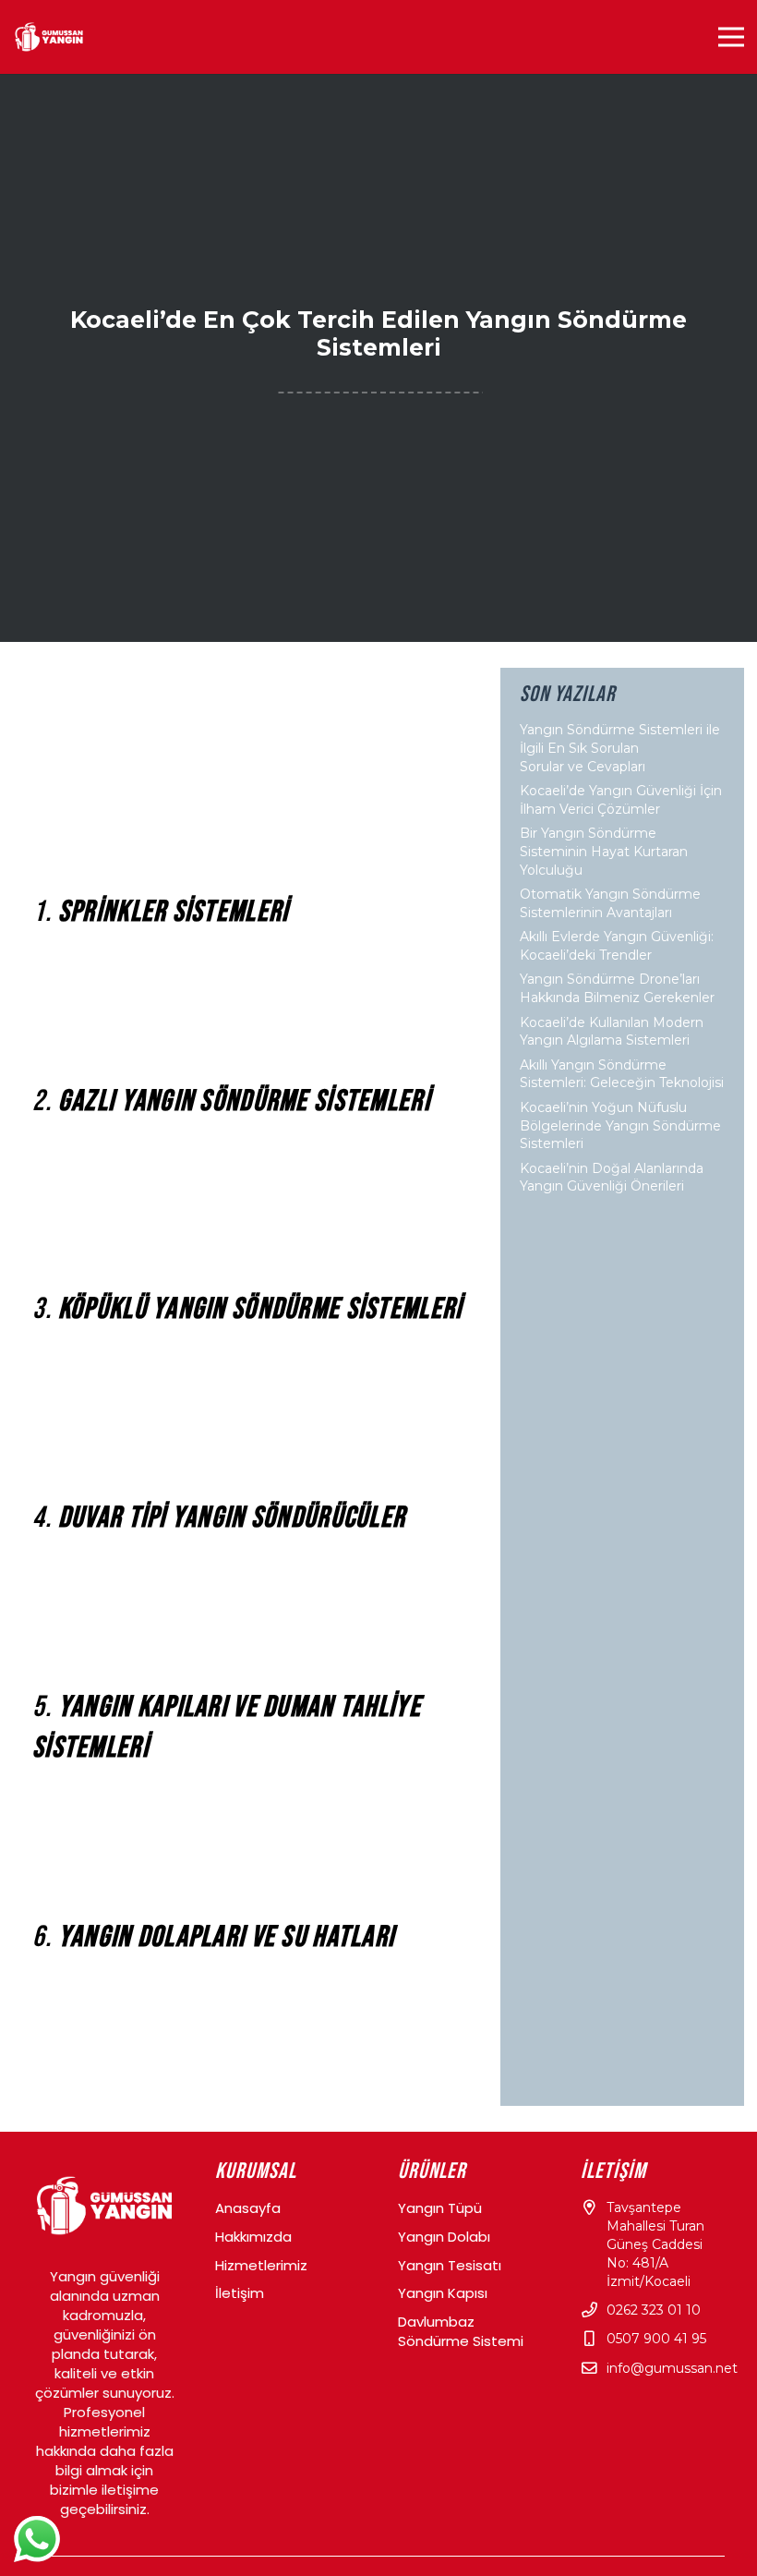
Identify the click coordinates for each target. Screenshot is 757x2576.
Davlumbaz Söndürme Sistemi (461, 2331)
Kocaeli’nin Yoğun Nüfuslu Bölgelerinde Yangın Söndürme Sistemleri (620, 1125)
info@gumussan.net (672, 2368)
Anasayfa (248, 2208)
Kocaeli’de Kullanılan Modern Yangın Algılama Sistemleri (612, 1032)
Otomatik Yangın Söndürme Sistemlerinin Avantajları (610, 903)
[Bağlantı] (49, 37)
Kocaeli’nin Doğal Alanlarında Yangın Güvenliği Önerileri (612, 1178)
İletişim (240, 2293)
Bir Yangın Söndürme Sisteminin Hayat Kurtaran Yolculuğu (604, 851)
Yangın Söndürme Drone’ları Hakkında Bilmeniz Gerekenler (617, 988)
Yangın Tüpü (440, 2208)
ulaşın (183, 2097)
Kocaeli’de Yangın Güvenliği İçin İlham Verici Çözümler (621, 800)
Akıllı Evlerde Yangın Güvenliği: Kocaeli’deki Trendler (617, 946)
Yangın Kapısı (443, 2293)
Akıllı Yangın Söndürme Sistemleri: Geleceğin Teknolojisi (622, 1074)
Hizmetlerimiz (261, 2265)
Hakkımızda (253, 2237)
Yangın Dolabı (444, 2237)
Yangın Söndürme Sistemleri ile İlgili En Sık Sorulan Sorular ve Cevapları (620, 748)
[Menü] (731, 37)
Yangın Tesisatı (450, 2265)
